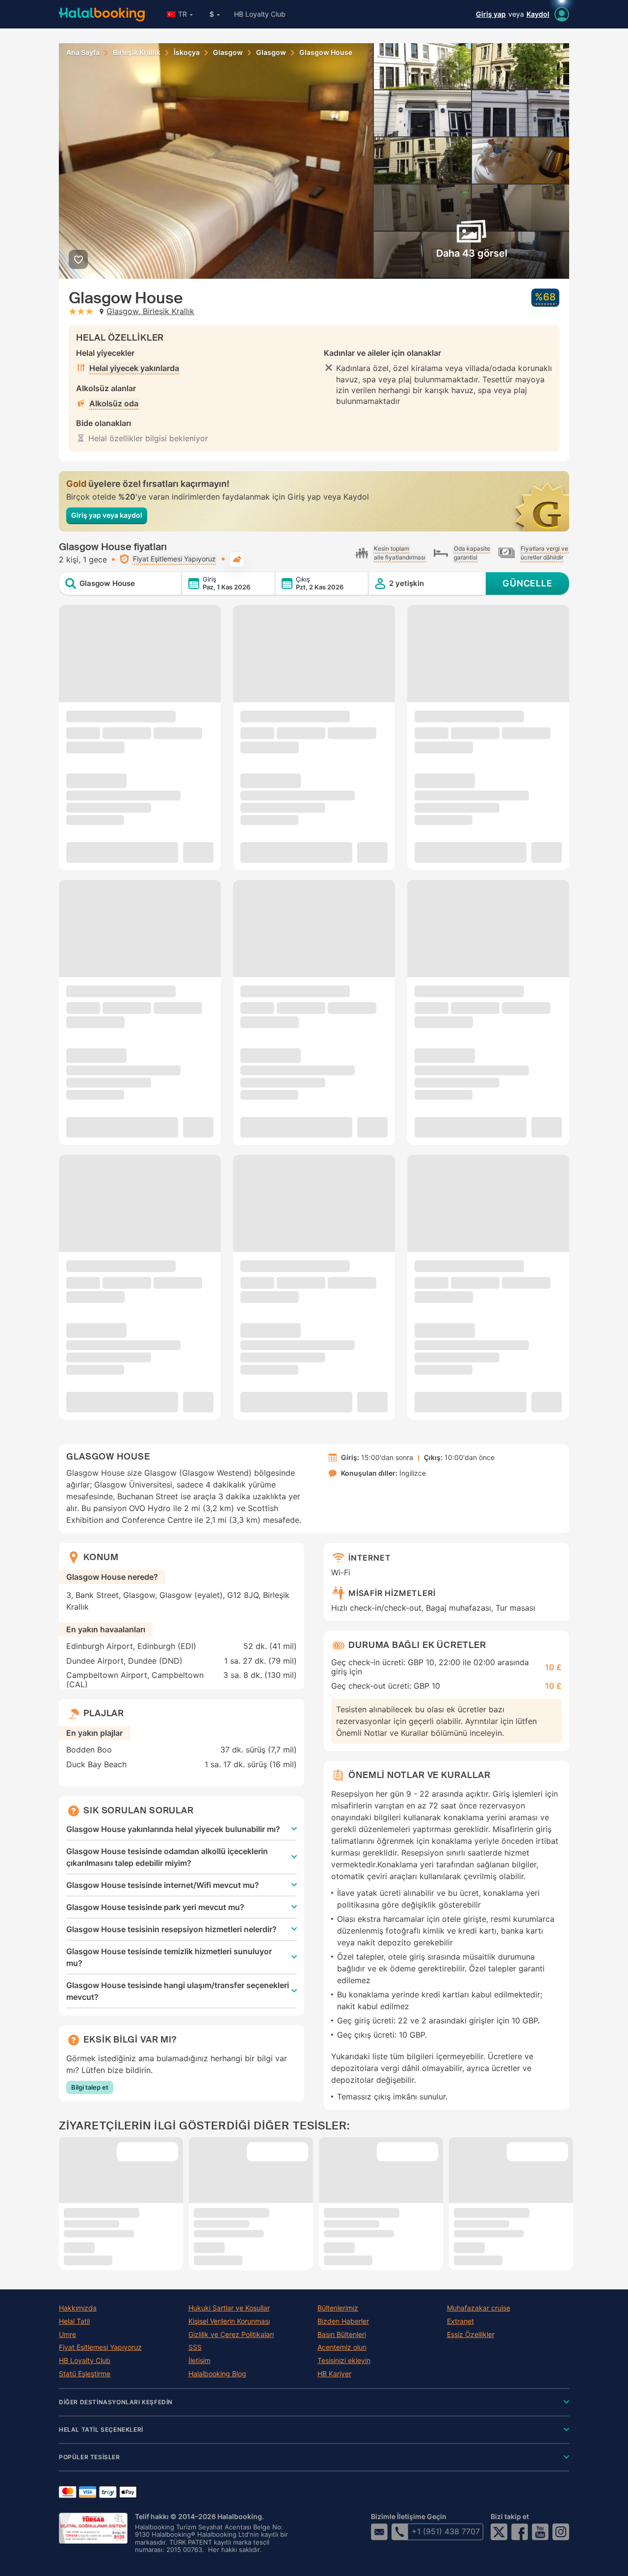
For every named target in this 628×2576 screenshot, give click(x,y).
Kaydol (538, 14)
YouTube (540, 2532)
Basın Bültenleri (342, 2335)
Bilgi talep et (90, 2087)
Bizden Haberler (343, 2321)
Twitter (499, 2532)
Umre (67, 2335)
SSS (195, 2347)
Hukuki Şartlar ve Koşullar (229, 2308)
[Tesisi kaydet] (78, 259)
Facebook (520, 2532)
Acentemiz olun (342, 2347)
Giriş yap (491, 14)
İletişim (199, 2361)
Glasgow (228, 53)
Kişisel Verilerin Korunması (229, 2321)
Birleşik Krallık (137, 53)
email (379, 2532)
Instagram (561, 2532)
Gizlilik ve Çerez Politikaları (231, 2335)
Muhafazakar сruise (479, 2308)
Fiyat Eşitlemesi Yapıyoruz (100, 2347)
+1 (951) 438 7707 (446, 2531)
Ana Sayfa (83, 53)
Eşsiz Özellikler (471, 2335)
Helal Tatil (74, 2321)
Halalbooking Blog (217, 2374)
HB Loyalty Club (260, 14)
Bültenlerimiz (338, 2308)
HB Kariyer (334, 2374)
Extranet (460, 2321)
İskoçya (187, 53)
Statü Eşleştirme (85, 2374)
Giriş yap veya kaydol (107, 515)
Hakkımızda (78, 2308)
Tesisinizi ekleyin (344, 2361)
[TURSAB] (93, 2528)
